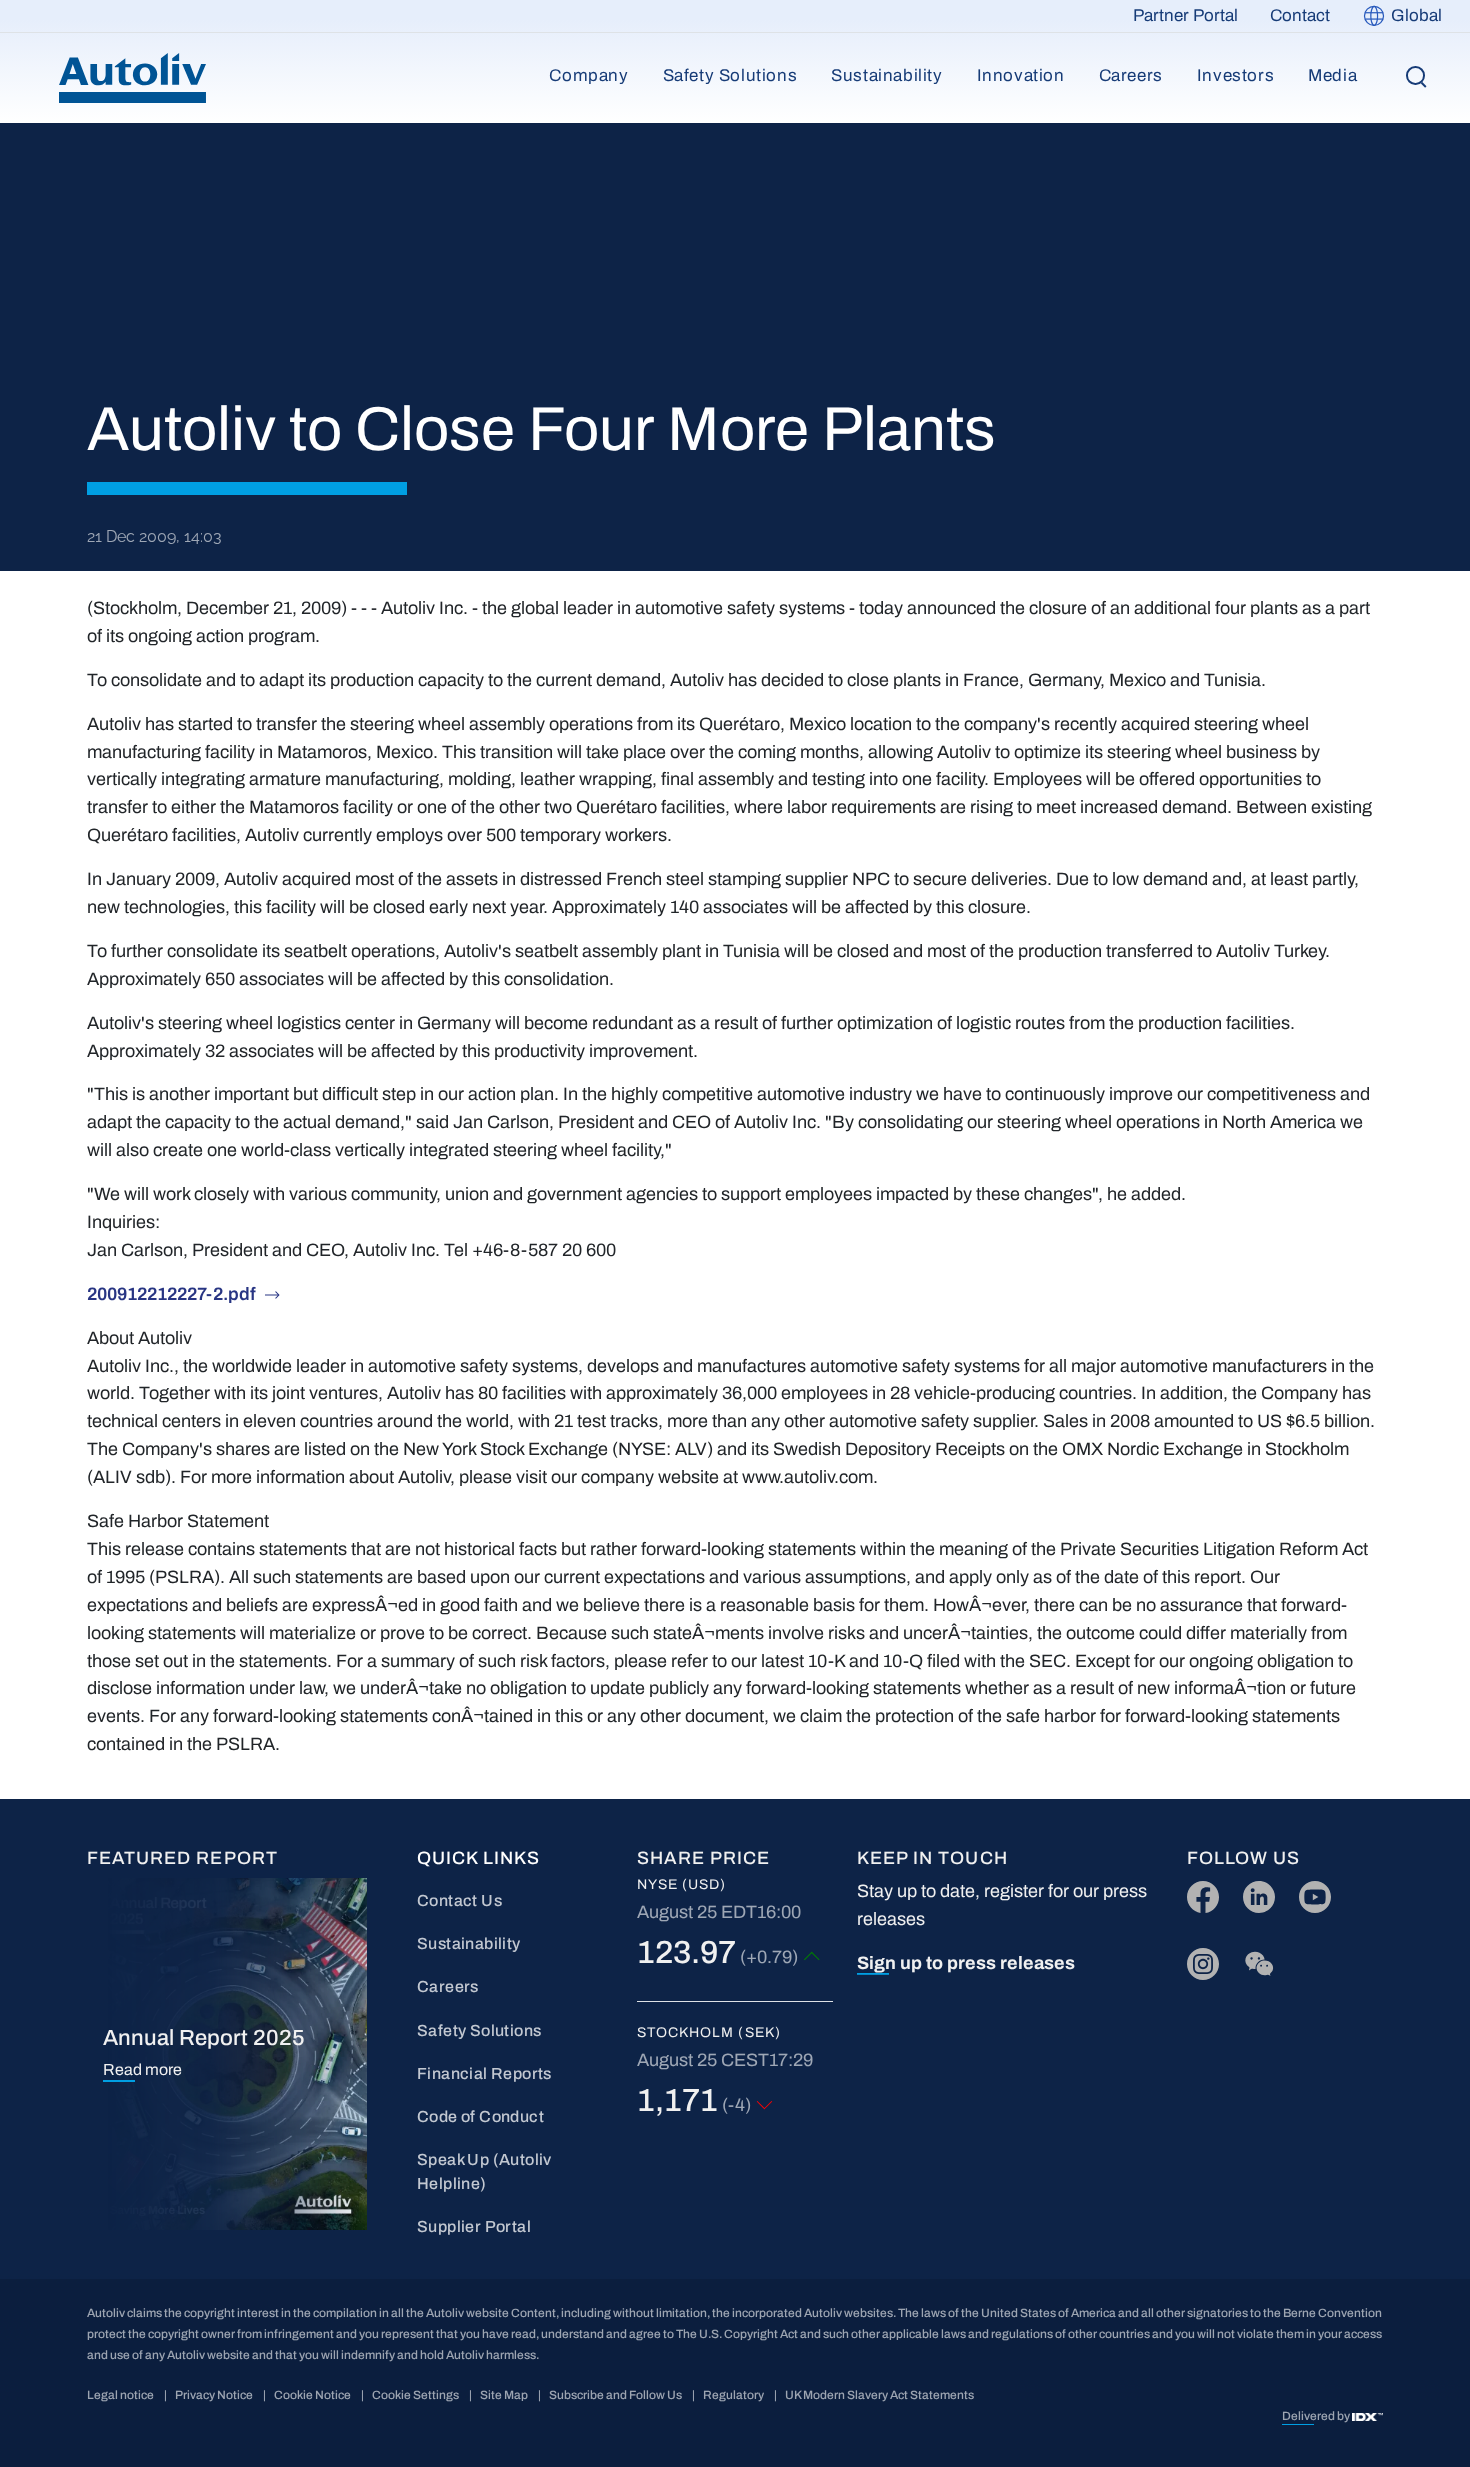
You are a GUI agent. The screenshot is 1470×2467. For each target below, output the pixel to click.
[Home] (132, 78)
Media (1332, 75)
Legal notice (120, 2395)
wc (1253, 1959)
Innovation (1021, 75)
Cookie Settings (415, 2395)
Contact (1300, 15)
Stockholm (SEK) (709, 2033)
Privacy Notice (214, 2395)
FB (1198, 1892)
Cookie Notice (312, 2395)
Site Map (504, 2395)
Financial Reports (484, 2073)
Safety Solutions (730, 75)
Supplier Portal (474, 2226)
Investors (1235, 75)
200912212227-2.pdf (171, 1294)
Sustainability (886, 75)
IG (1196, 1959)
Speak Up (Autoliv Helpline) (484, 2171)
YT (1309, 1892)
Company (588, 75)
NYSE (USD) (682, 1885)
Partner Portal (1185, 15)
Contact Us (459, 1900)
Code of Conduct (480, 2116)
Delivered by (1317, 2416)
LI (1250, 1892)
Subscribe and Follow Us (615, 2395)
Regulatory (733, 2395)
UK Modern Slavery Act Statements (879, 2395)
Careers (1131, 75)
